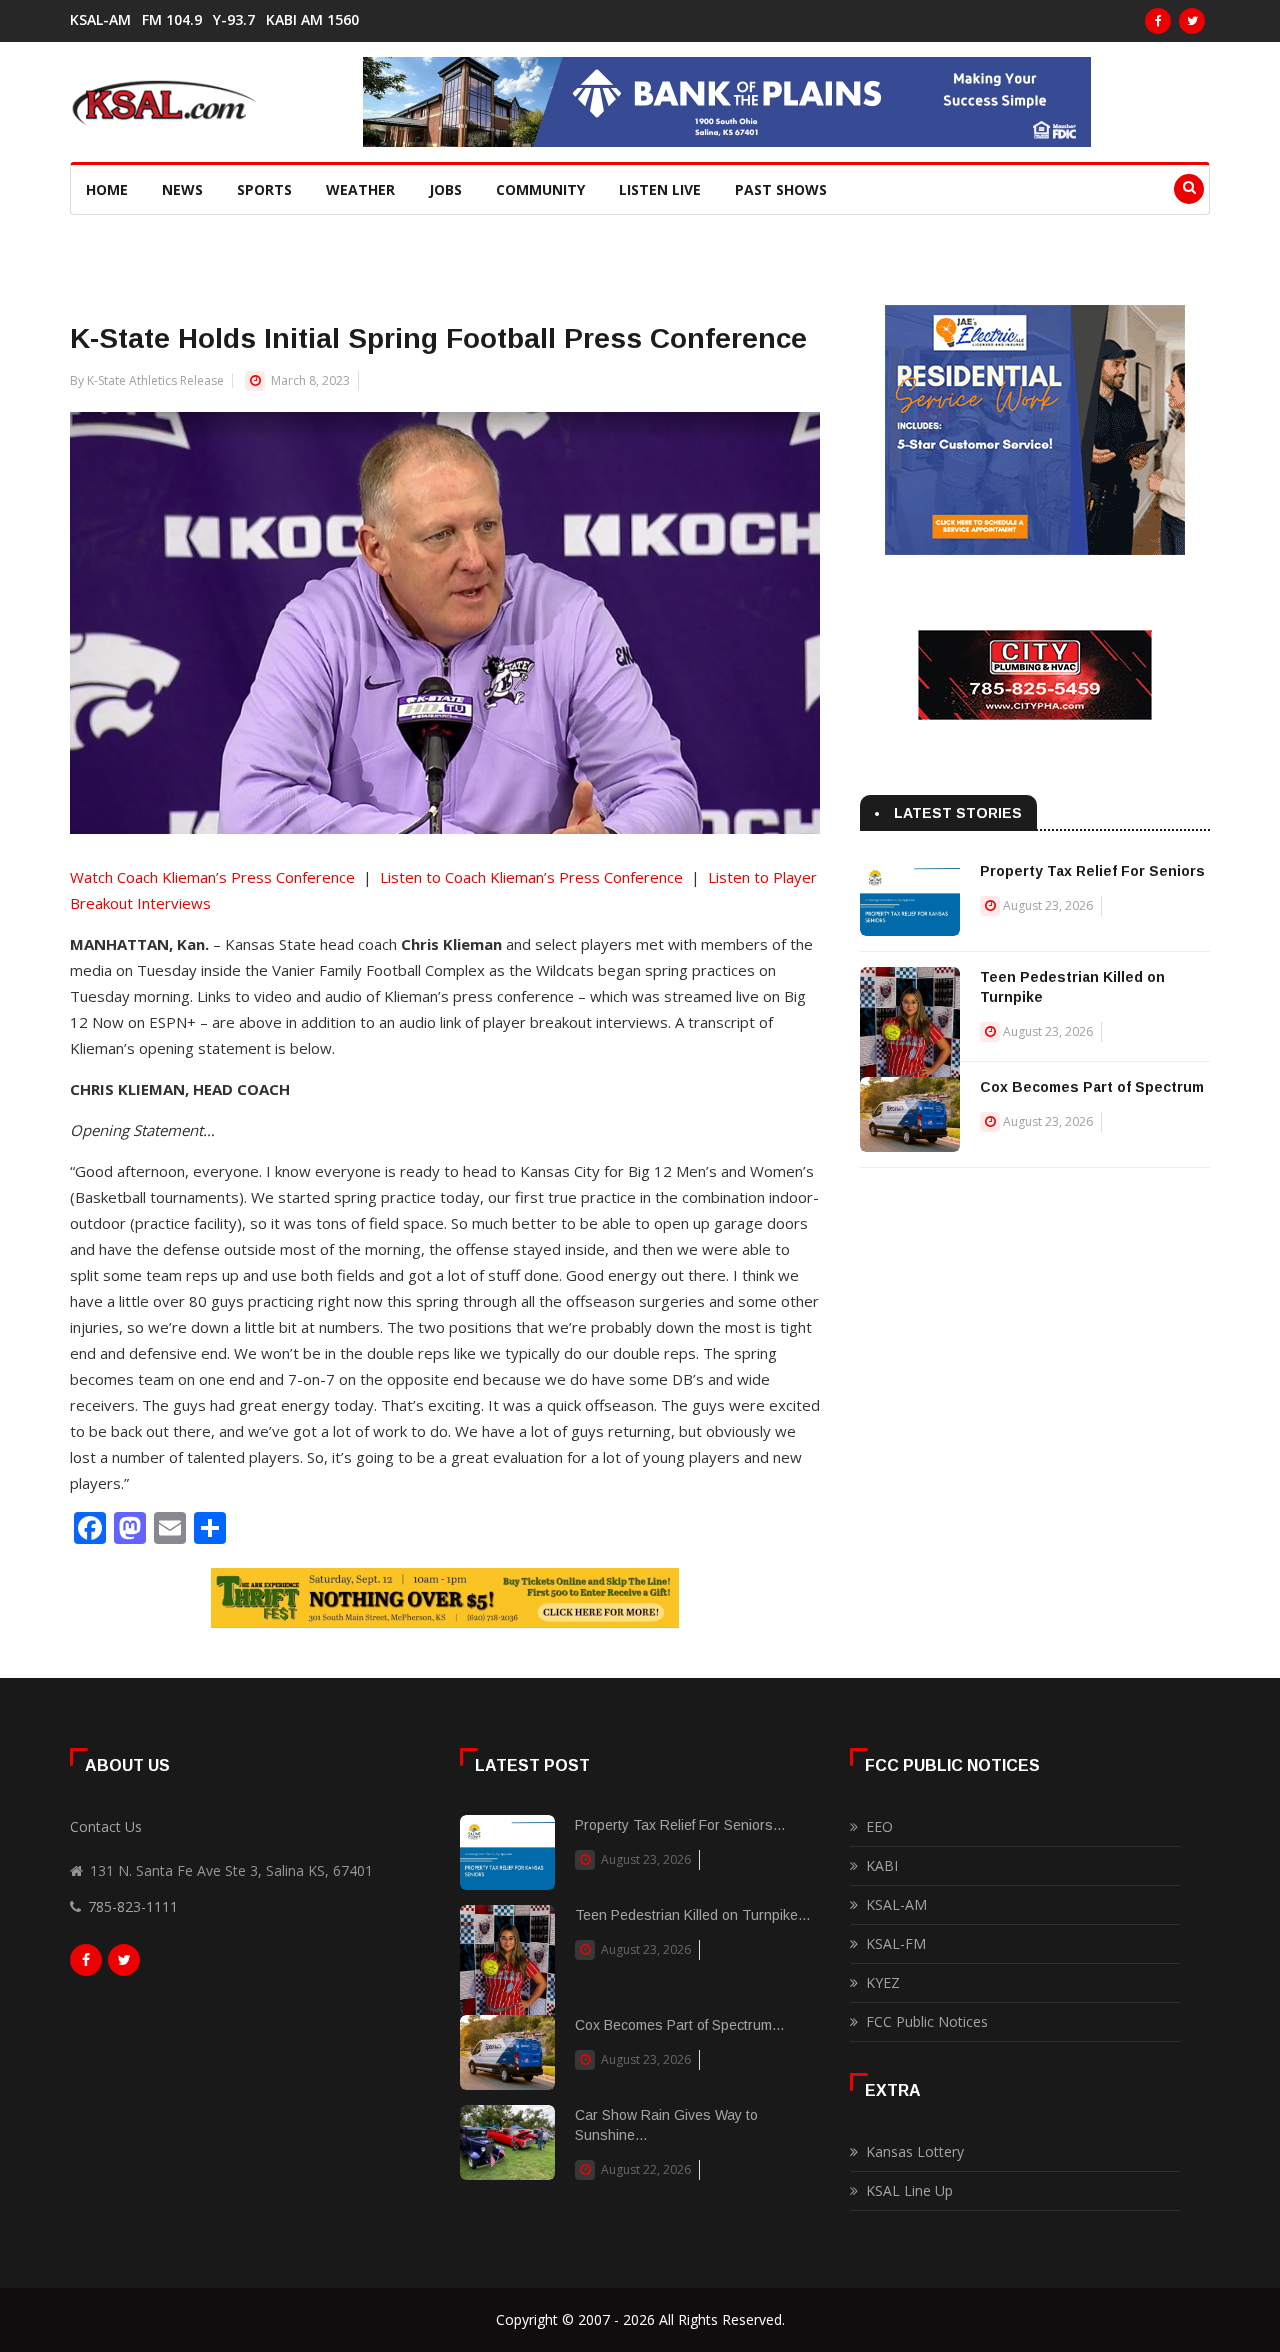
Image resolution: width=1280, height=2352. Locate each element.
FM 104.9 (172, 20)
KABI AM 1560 (312, 20)
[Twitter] (1192, 21)
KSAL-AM (100, 20)
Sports (264, 189)
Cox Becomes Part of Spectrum (1092, 1087)
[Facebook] (1158, 21)
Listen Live (660, 189)
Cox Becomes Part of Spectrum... (679, 2025)
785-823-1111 (133, 1906)
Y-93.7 (234, 20)
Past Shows (781, 189)
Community (540, 189)
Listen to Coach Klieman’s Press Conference (531, 877)
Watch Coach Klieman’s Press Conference (212, 877)
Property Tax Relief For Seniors (1092, 871)
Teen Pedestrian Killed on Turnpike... (692, 1915)
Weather (360, 189)
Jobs (445, 189)
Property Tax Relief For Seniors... (680, 1825)
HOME (107, 189)
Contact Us (106, 1826)
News (182, 189)
